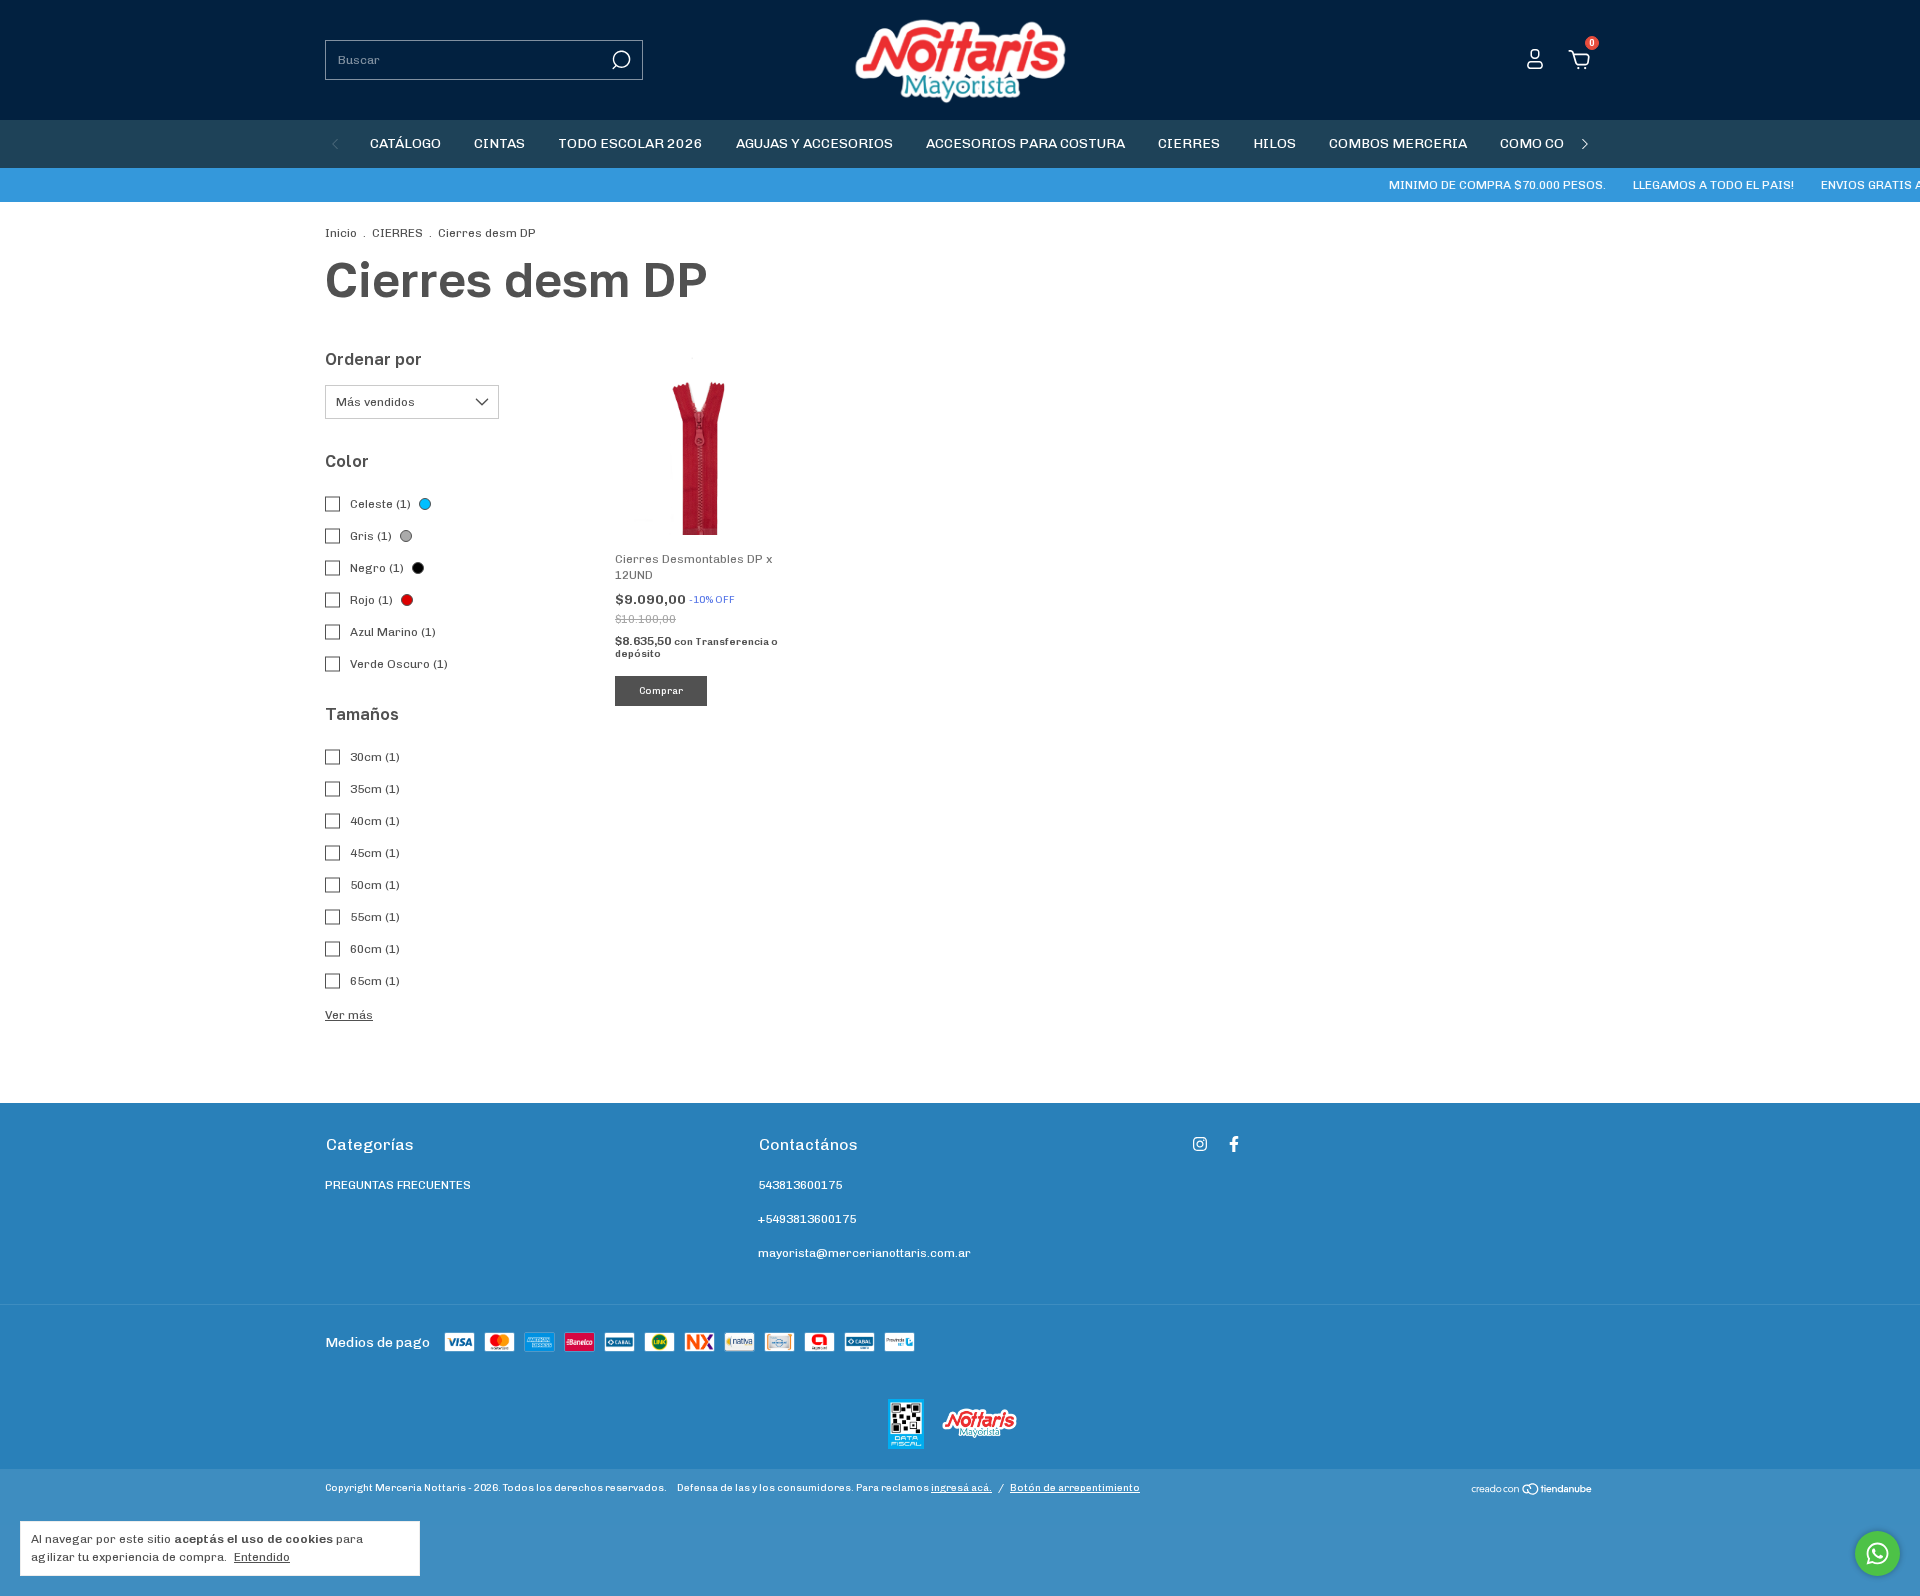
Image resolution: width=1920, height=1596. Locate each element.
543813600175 (800, 1185)
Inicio (341, 233)
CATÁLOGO (405, 143)
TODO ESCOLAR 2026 (630, 143)
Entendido (262, 1557)
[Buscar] (619, 60)
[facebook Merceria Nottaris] (1234, 1144)
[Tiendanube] (1532, 1491)
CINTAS (499, 143)
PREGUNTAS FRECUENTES (398, 1185)
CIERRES (1189, 143)
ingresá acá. (961, 1488)
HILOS (1274, 143)
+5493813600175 (807, 1219)
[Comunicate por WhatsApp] (1877, 1553)
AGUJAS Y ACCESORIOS (814, 143)
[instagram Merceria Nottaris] (1200, 1144)
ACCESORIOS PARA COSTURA (1025, 143)
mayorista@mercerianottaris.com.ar (864, 1253)
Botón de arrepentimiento (1075, 1488)
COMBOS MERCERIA (1398, 143)
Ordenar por (373, 359)
